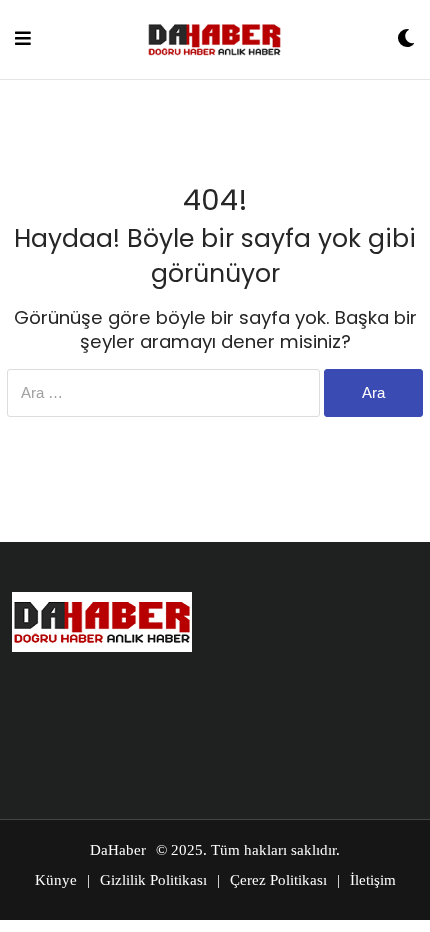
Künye (56, 880)
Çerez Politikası (278, 880)
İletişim (373, 880)
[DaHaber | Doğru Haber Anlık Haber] (214, 39)
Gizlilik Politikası (153, 880)
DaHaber (118, 850)
